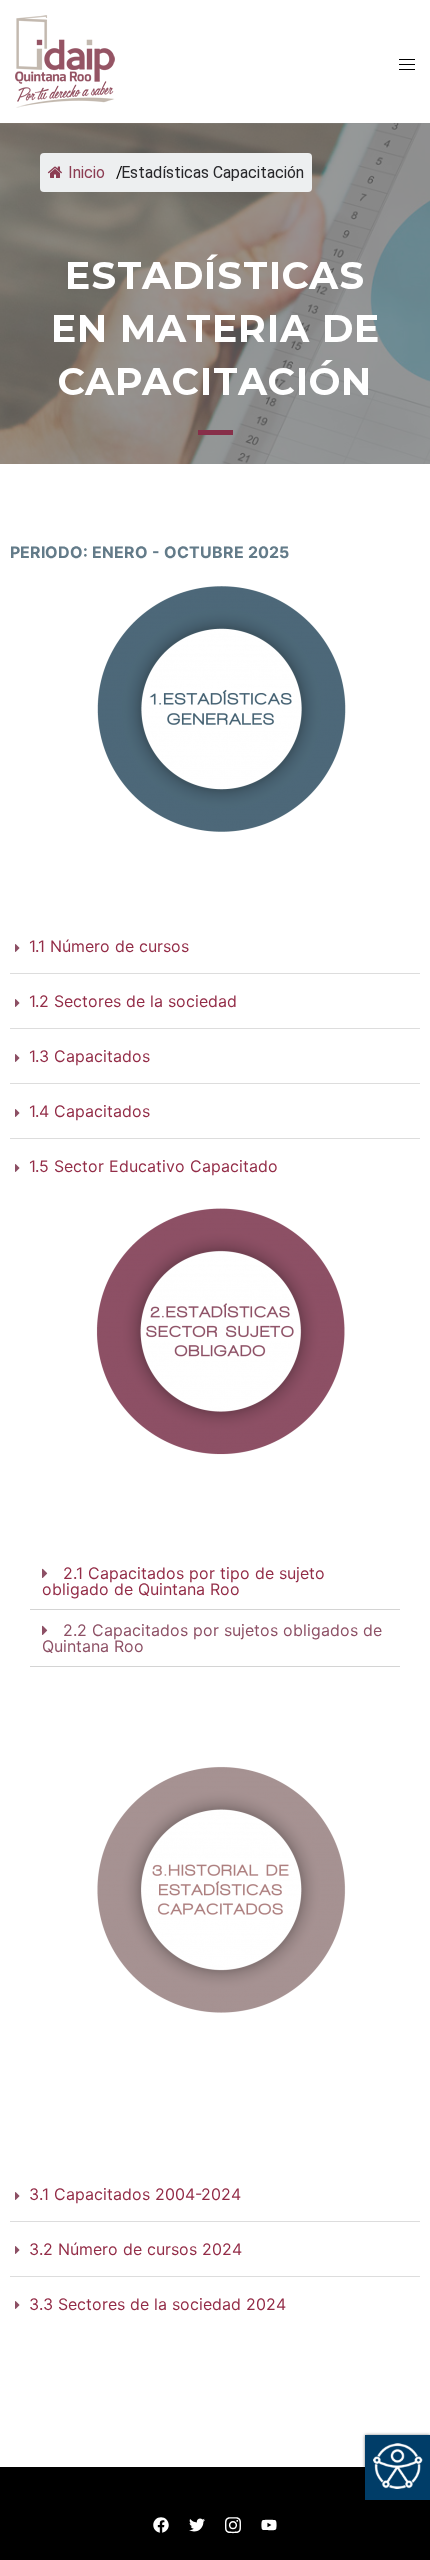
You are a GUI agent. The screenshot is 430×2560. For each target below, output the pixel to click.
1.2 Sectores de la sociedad (133, 1001)
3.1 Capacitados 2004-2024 (135, 2194)
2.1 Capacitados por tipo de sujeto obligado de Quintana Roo (183, 1581)
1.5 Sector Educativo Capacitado (153, 1166)
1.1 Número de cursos (109, 946)
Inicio (84, 172)
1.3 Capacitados (89, 1056)
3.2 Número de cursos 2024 (135, 2249)
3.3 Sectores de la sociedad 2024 (157, 2304)
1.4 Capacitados (89, 1111)
